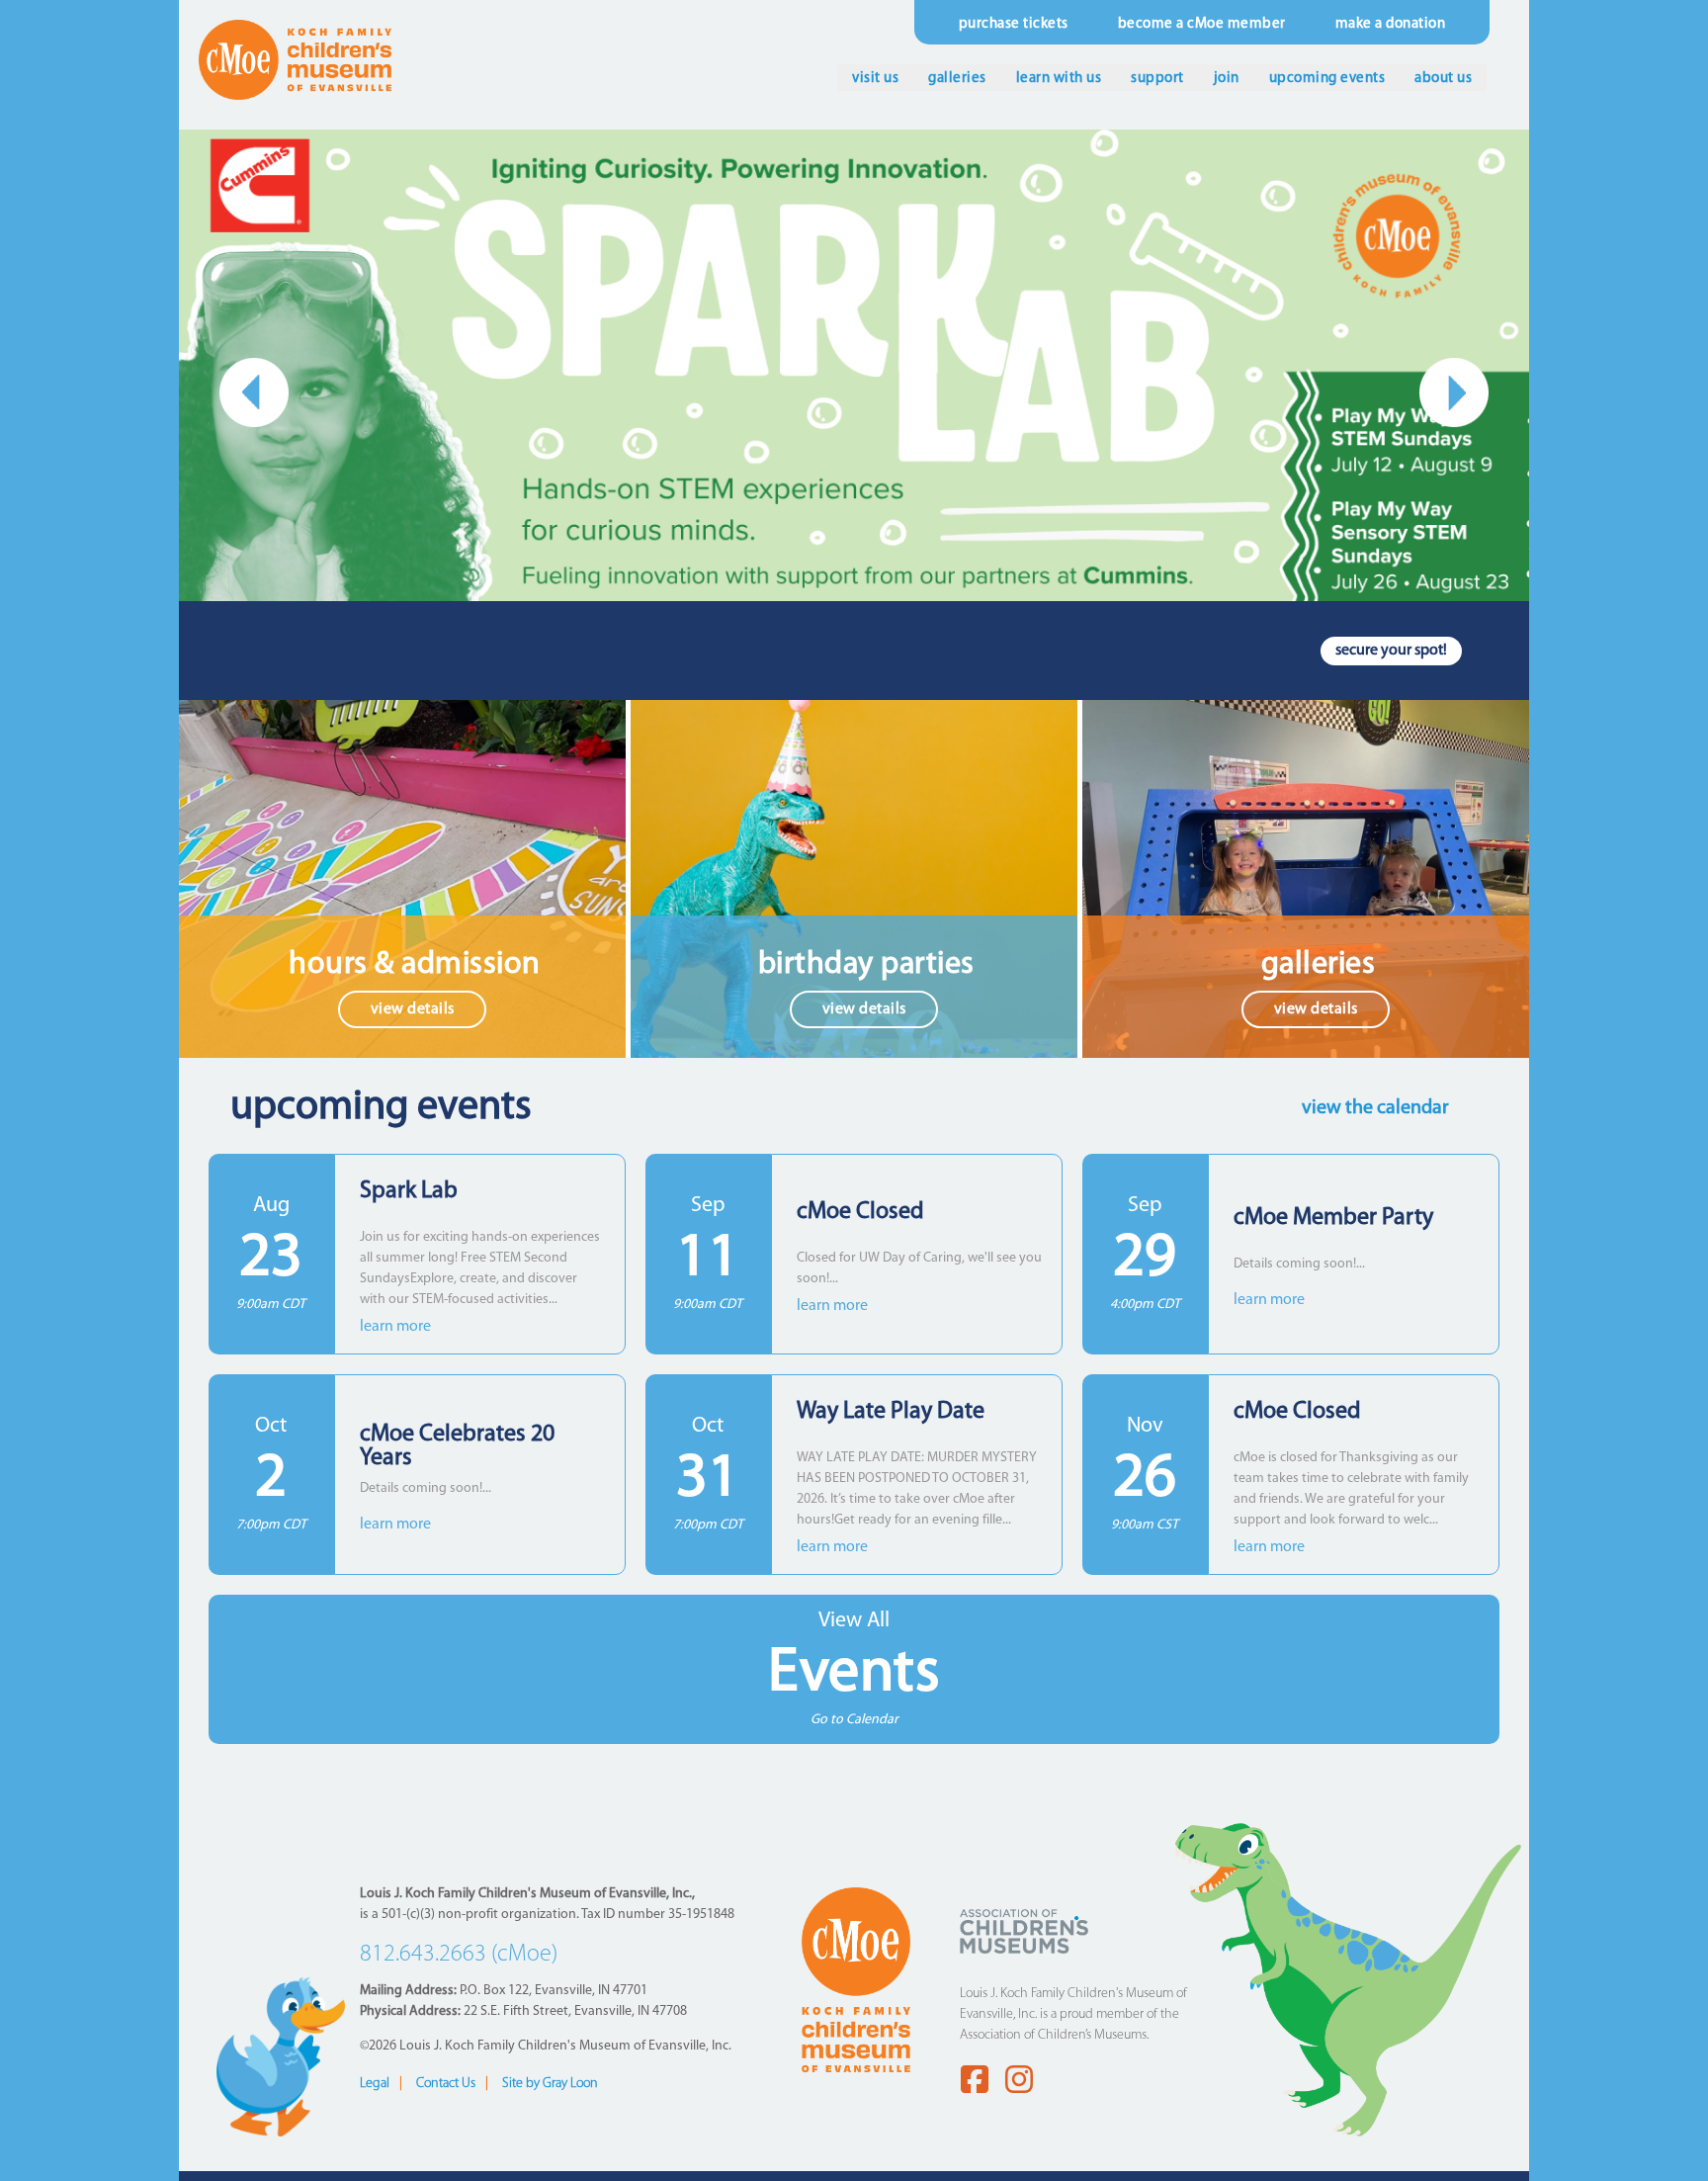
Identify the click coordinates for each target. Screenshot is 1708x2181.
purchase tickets (1014, 24)
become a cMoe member (1202, 24)
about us (1443, 79)
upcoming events (1327, 79)
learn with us (1059, 79)
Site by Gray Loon (550, 2084)
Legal (375, 2084)
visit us (875, 79)
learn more (395, 1327)
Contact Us (446, 2084)
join (1227, 79)
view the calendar (1375, 1108)
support (1157, 79)
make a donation (1391, 24)
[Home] (295, 59)
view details (413, 1009)
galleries (957, 79)
